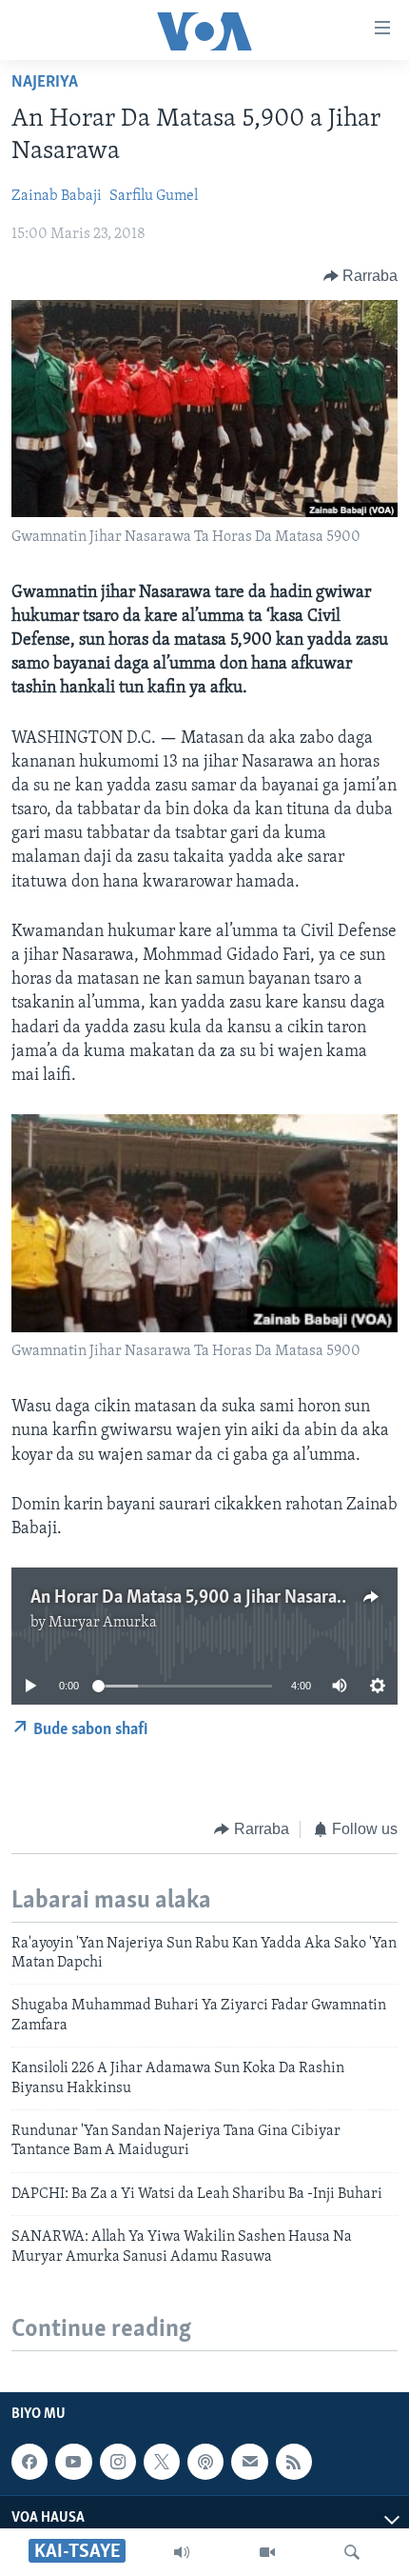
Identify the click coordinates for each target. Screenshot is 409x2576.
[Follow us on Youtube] (73, 2462)
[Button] (361, 276)
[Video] (267, 2552)
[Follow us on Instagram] (118, 2462)
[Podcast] (205, 2462)
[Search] (352, 2552)
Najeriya (45, 83)
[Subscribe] (249, 2462)
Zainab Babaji (57, 196)
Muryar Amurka (103, 1623)
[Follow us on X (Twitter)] (162, 2462)
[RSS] (294, 2462)
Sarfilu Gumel (154, 196)
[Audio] (182, 2552)
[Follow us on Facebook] (29, 2462)
